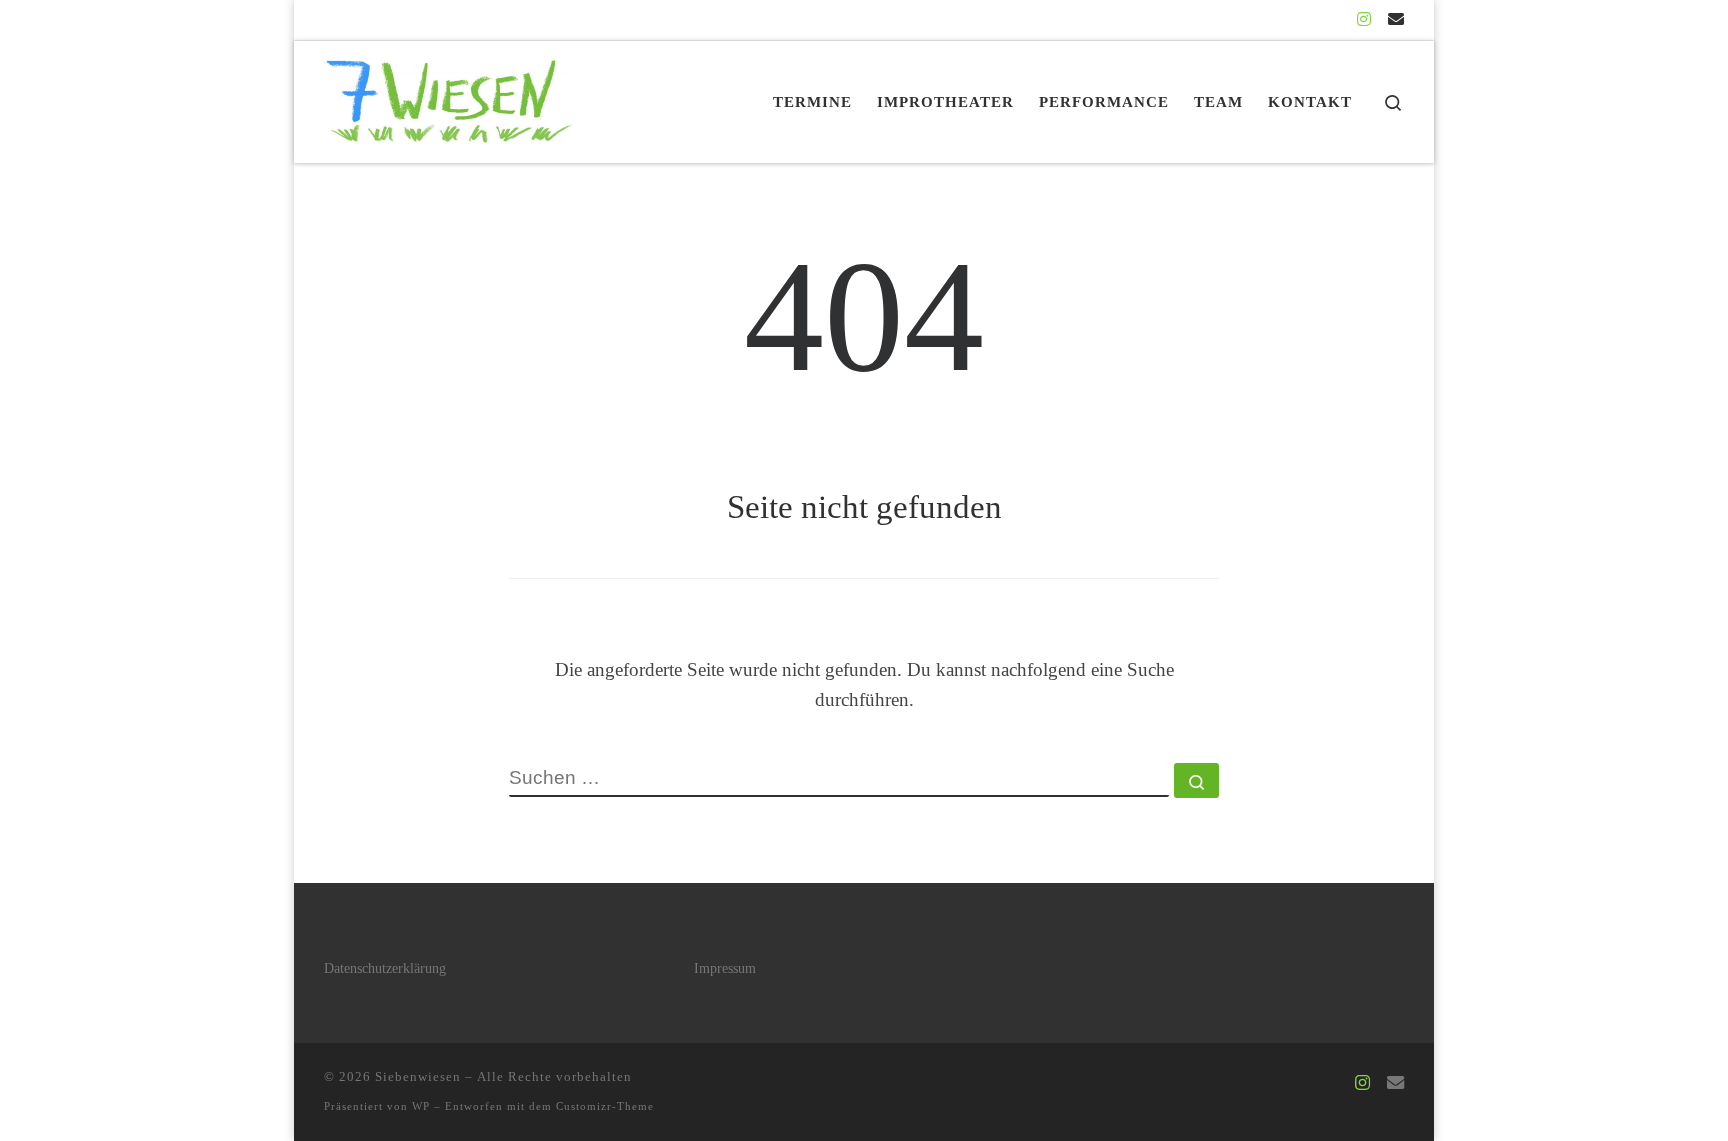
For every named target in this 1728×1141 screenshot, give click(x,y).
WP (421, 1106)
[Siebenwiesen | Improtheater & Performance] (449, 98)
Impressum (725, 968)
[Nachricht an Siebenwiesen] (1396, 20)
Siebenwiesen (418, 1076)
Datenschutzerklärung (385, 968)
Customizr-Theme (605, 1106)
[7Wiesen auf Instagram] (1364, 20)
